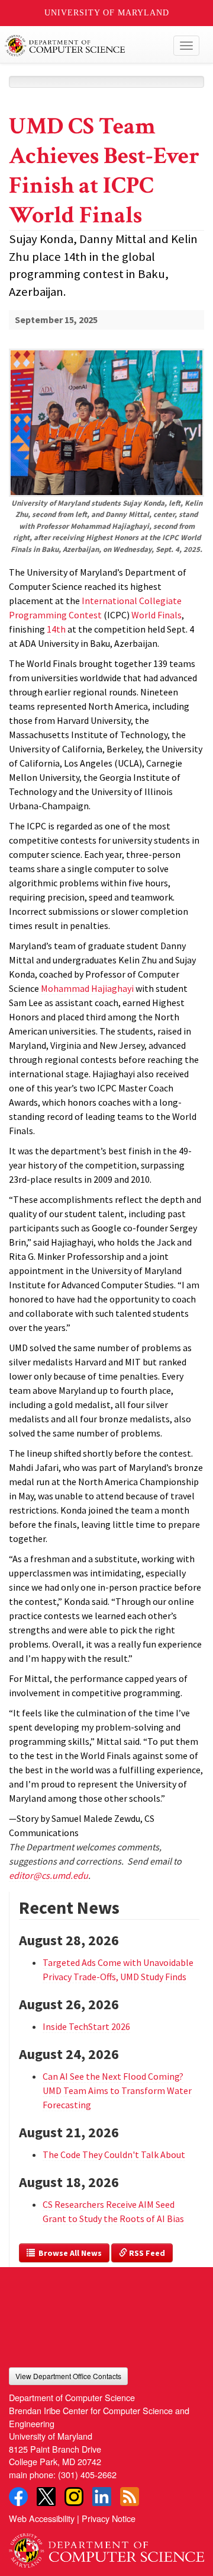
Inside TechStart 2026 (86, 2026)
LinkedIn (102, 2497)
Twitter (46, 2497)
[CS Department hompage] (106, 2546)
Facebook (18, 2497)
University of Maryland (107, 13)
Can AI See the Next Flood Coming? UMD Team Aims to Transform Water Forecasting (117, 2090)
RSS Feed (146, 2253)
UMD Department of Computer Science (86, 46)
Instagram (74, 2497)
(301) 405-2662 (87, 2474)
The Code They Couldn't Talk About (114, 2154)
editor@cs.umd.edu (49, 1875)
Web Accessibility (42, 2518)
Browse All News (68, 2253)
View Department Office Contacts (68, 2376)
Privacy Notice (109, 2518)
